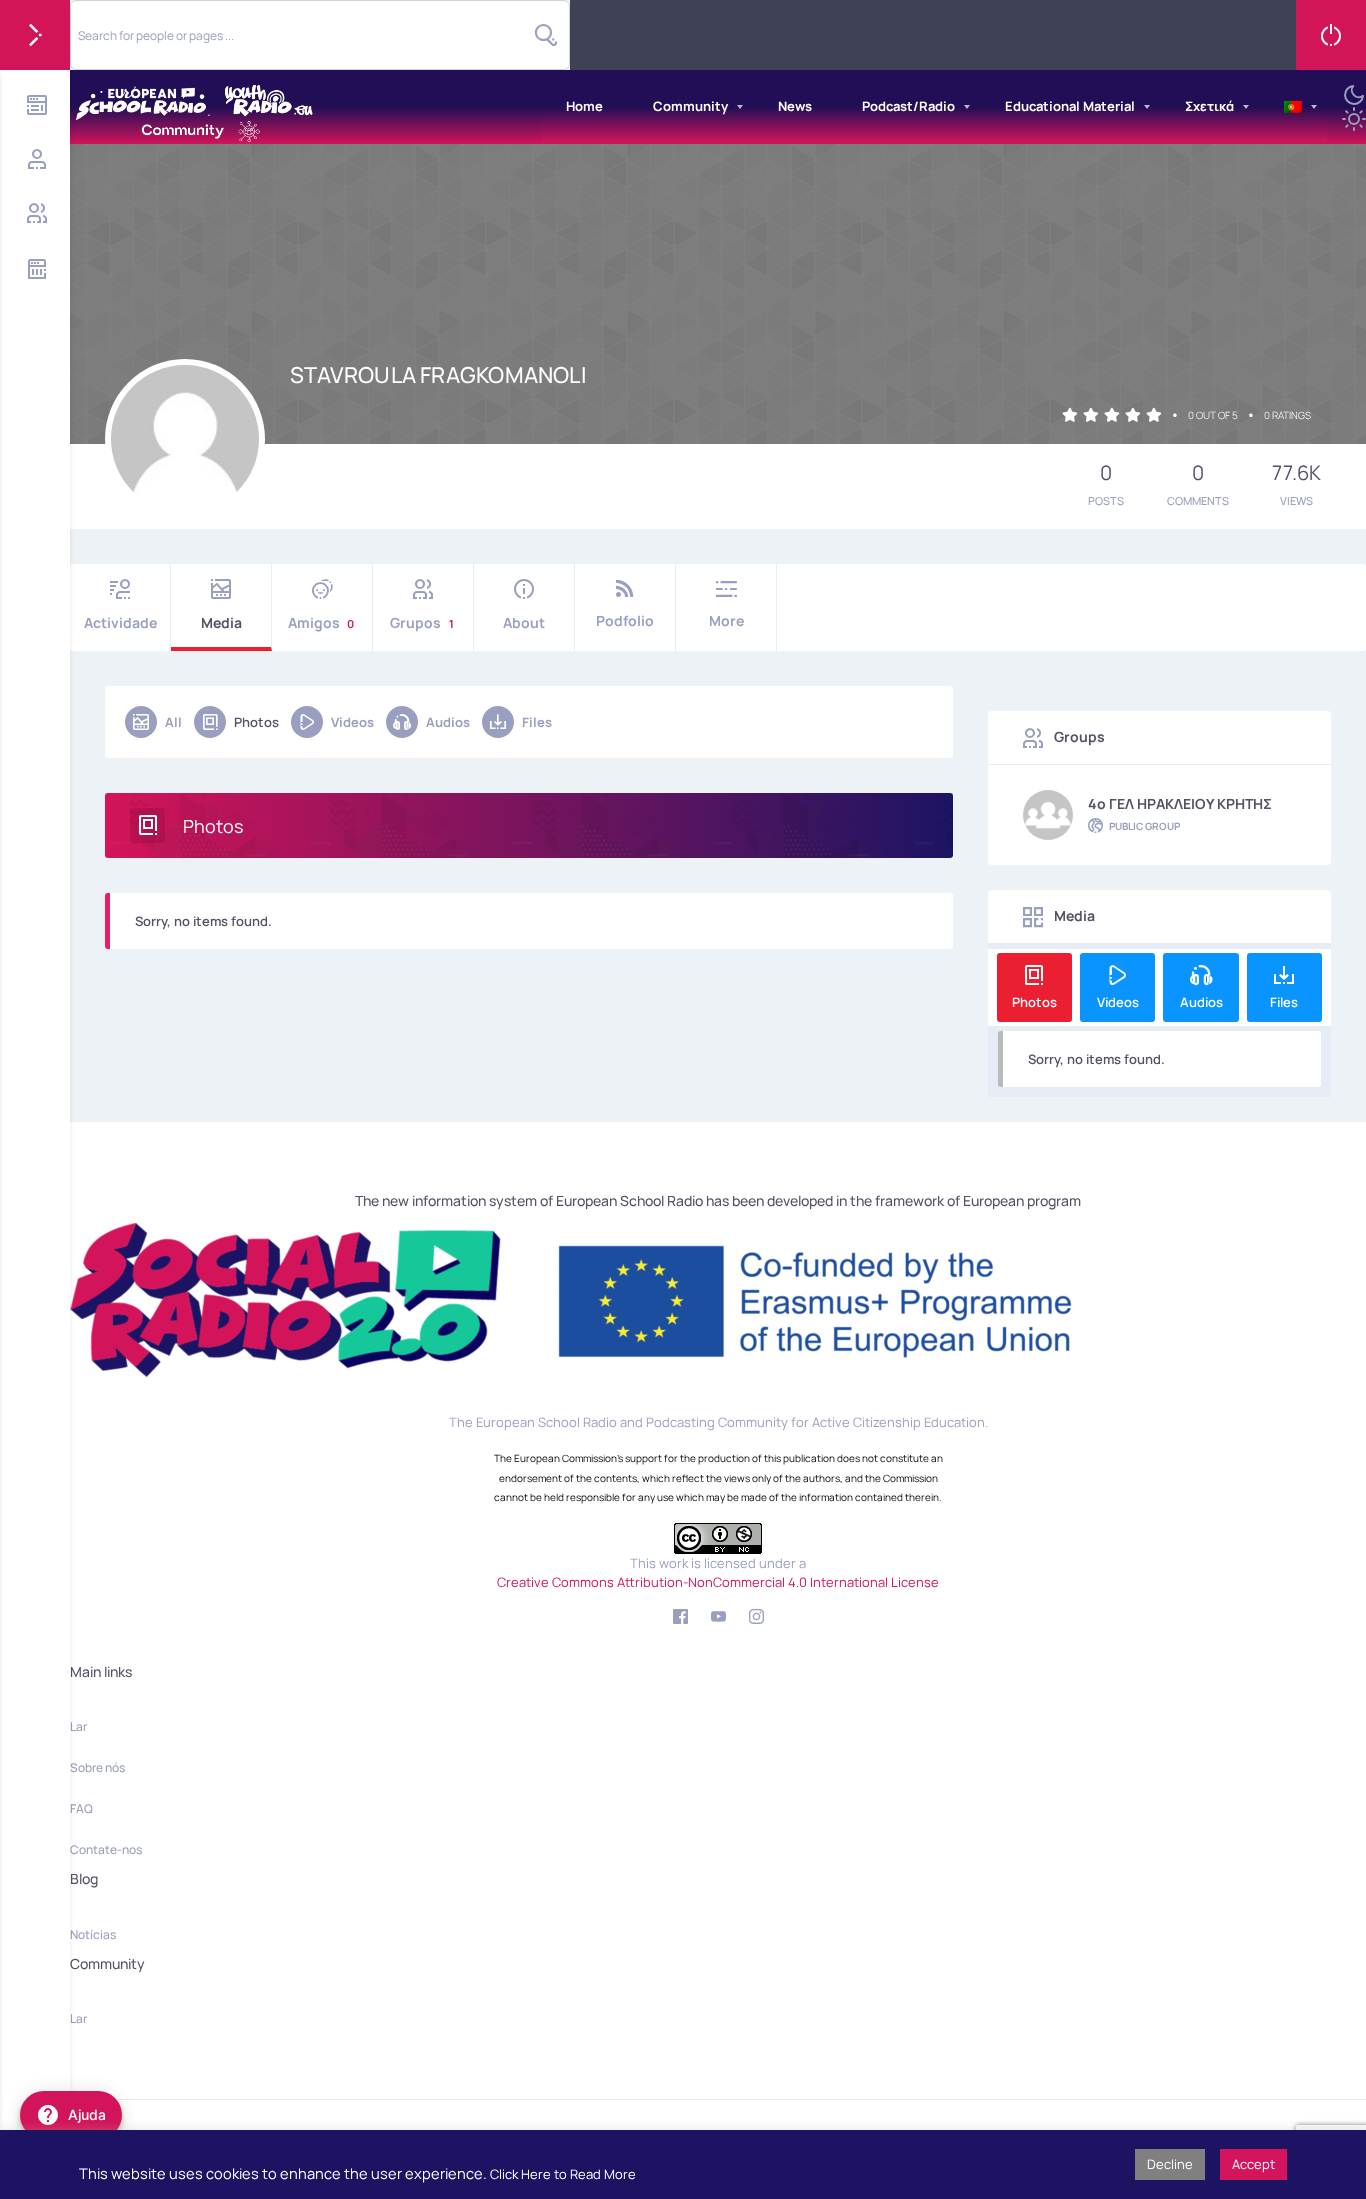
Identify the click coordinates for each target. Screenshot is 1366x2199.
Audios (448, 722)
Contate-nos (106, 1849)
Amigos (321, 622)
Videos (352, 722)
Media (221, 622)
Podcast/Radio (908, 106)
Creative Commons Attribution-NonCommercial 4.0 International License (718, 1582)
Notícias (93, 1934)
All (173, 722)
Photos (256, 722)
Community (690, 106)
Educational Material (1070, 106)
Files (537, 722)
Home (584, 106)
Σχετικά (1209, 106)
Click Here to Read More (563, 2174)
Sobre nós (97, 1767)
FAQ (81, 1808)
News (795, 106)
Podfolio (625, 620)
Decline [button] (1170, 2164)
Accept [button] (1253, 2164)
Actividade (120, 622)
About (524, 622)
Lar (78, 1726)
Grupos (422, 622)
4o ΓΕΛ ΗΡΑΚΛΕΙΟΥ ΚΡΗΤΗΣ (1180, 804)
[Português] (1293, 107)
